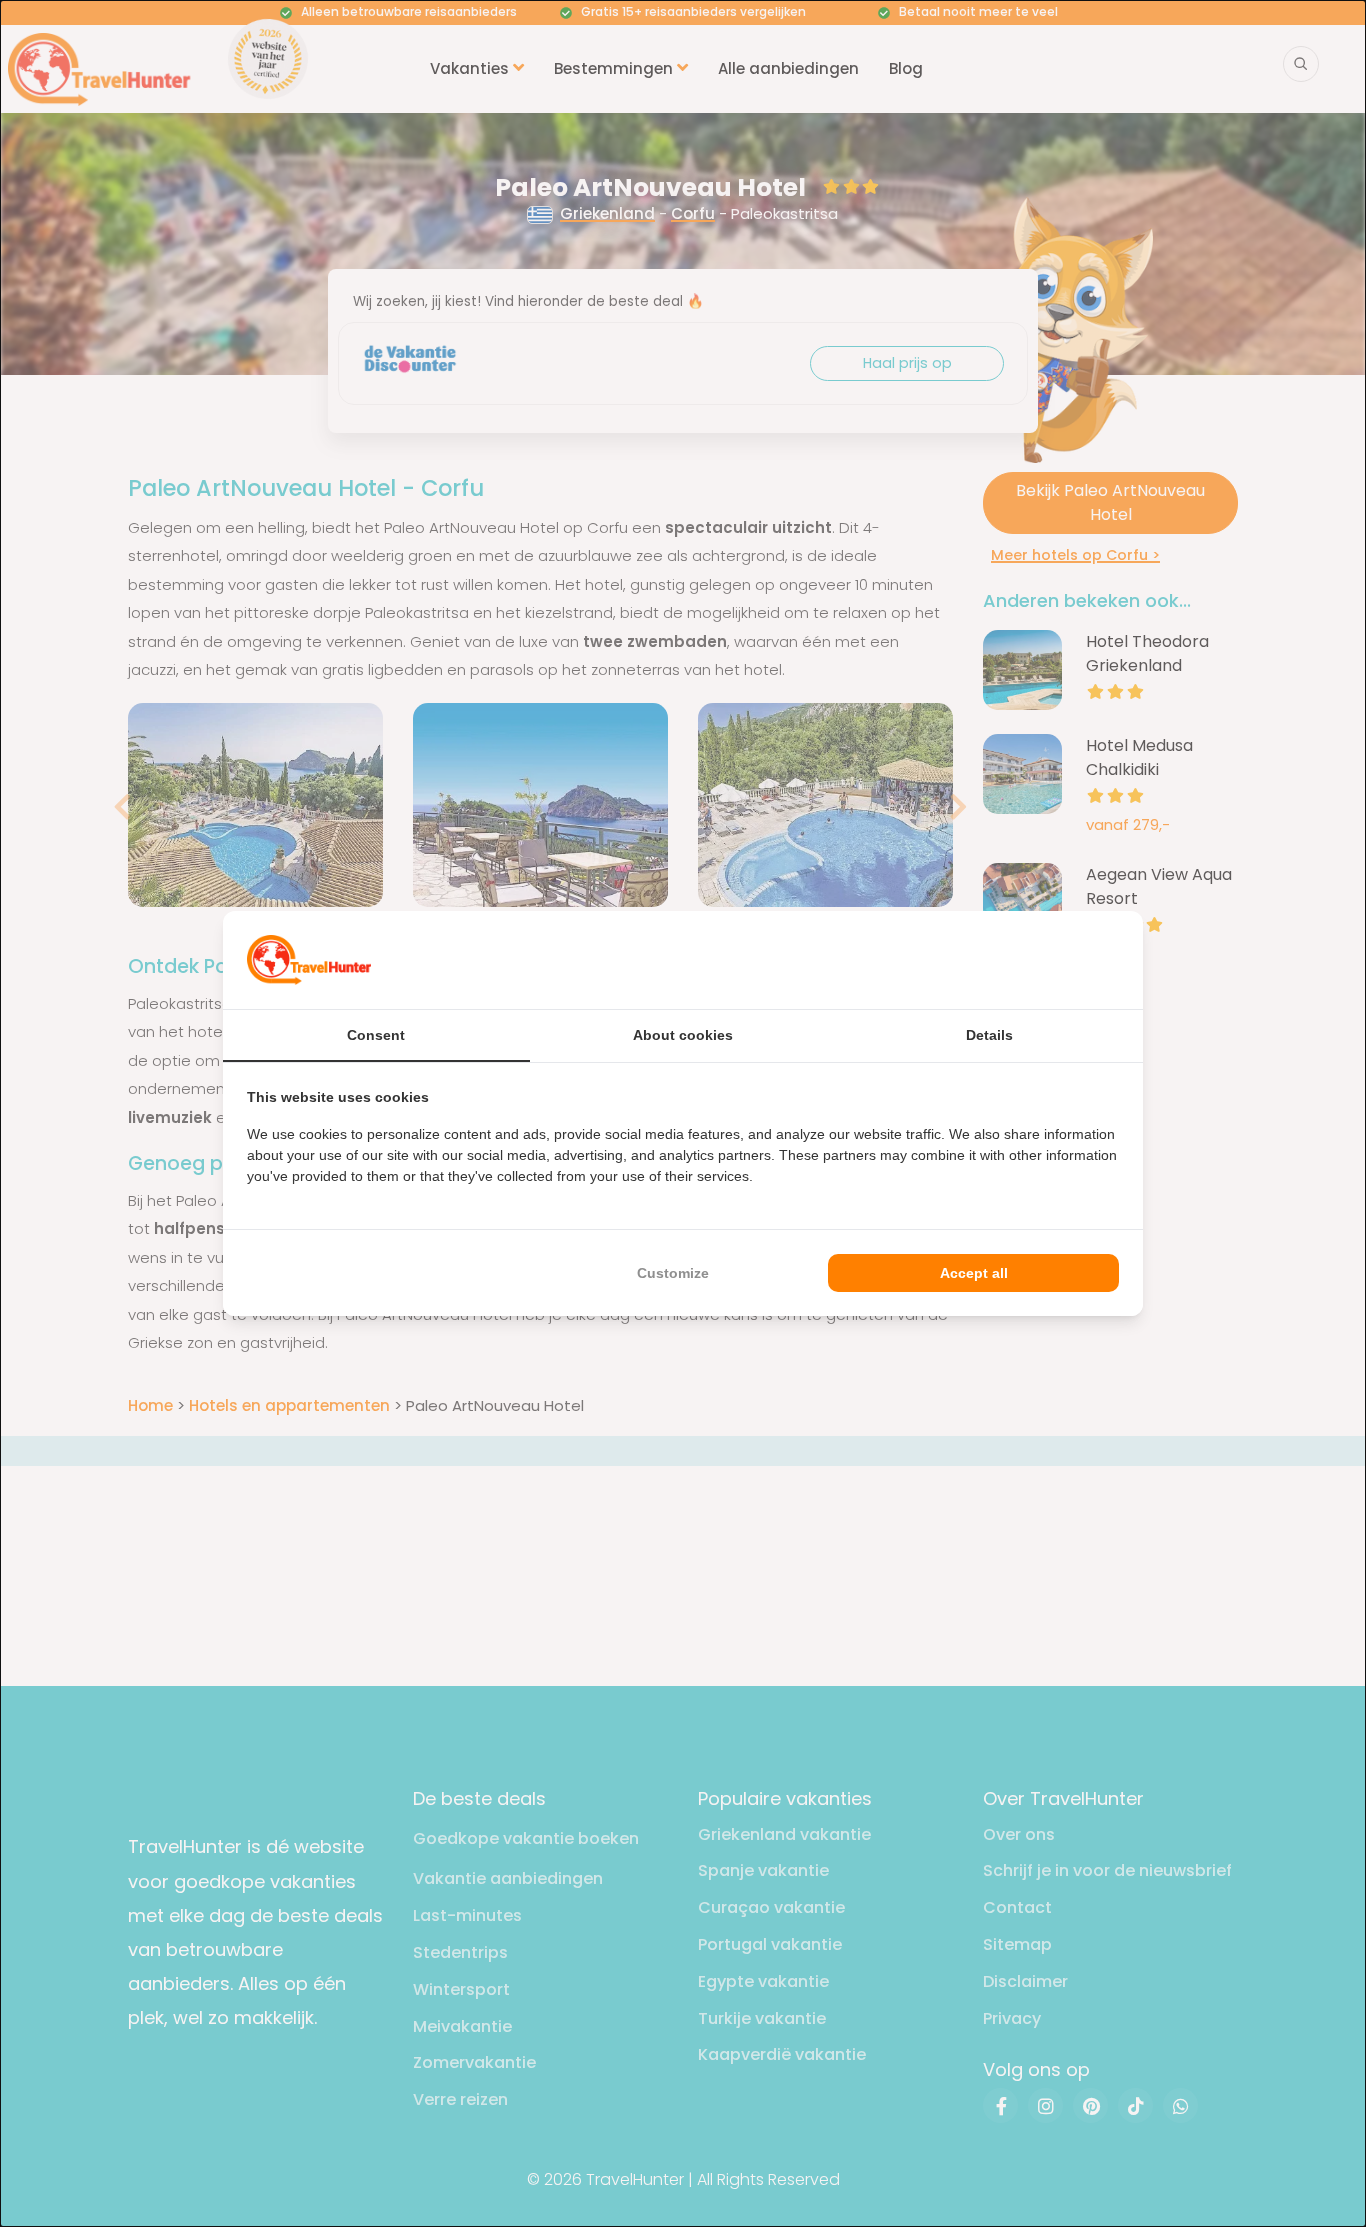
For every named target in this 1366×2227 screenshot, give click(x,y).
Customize (673, 1273)
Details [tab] (989, 1035)
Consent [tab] (376, 1035)
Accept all (974, 1273)
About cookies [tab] (683, 1035)
